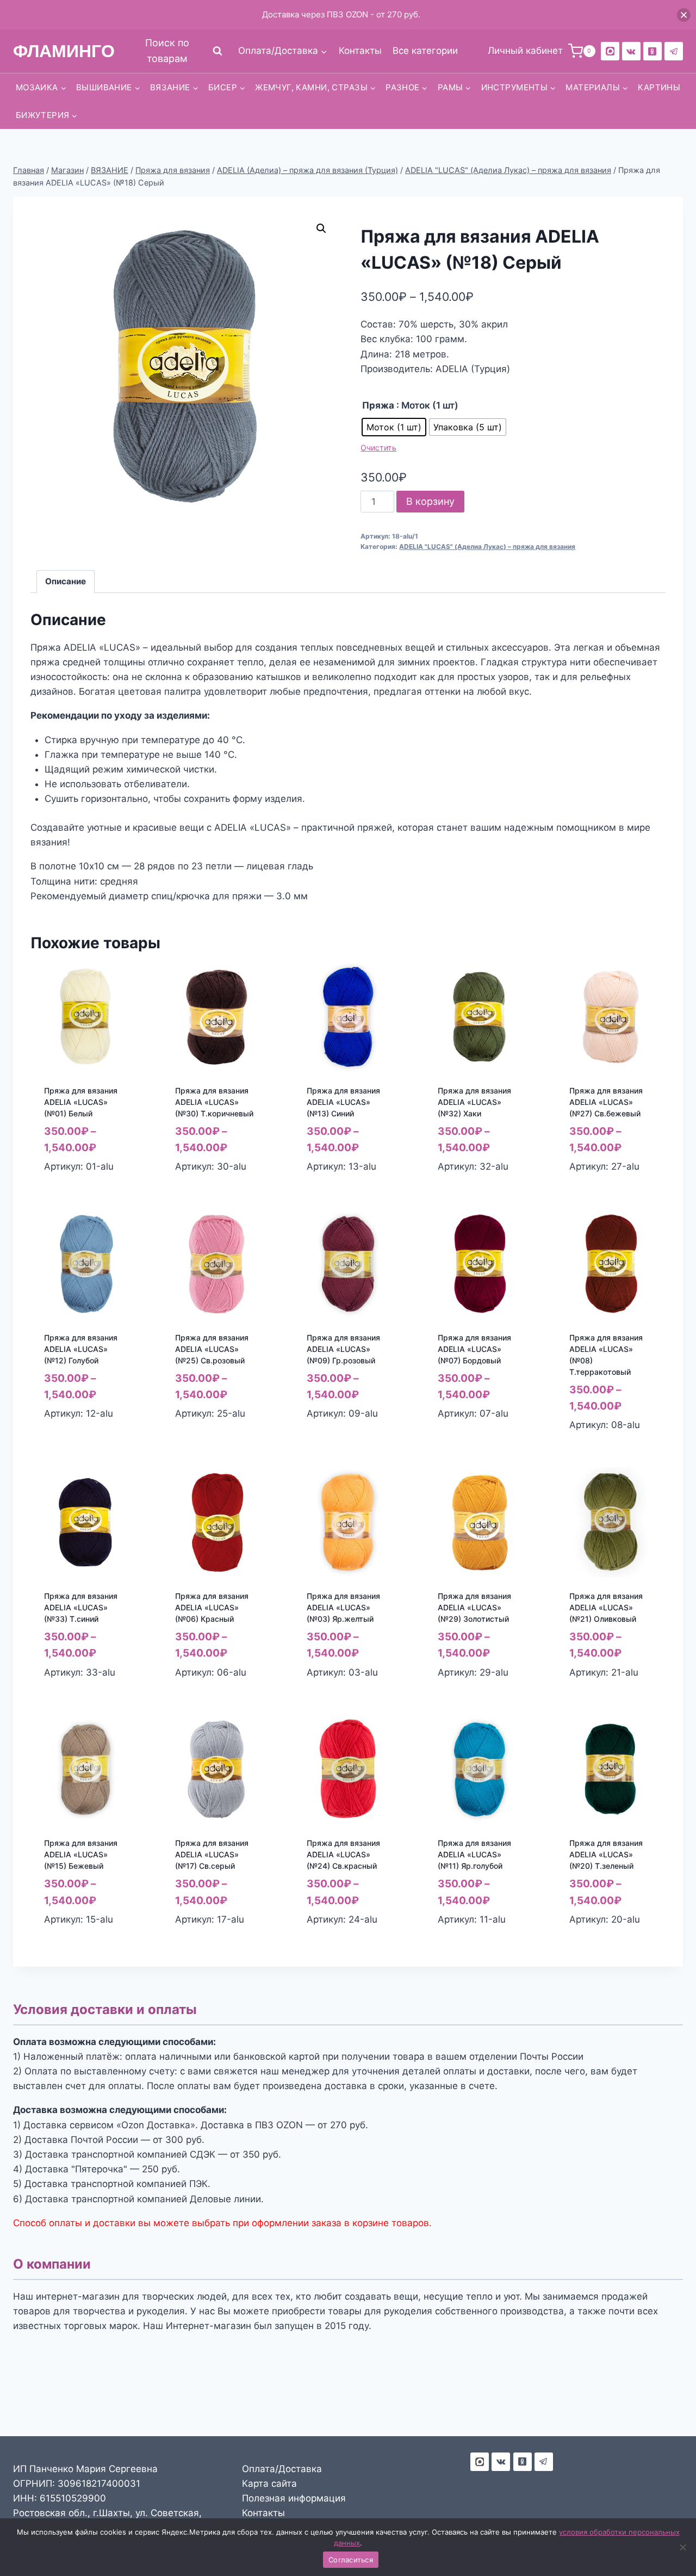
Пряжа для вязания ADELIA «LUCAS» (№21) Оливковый (606, 1607)
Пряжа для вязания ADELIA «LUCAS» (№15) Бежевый (81, 1854)
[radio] (394, 427)
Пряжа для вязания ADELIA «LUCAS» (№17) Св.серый (212, 1854)
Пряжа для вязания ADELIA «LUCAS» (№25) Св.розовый (212, 1349)
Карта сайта (269, 2484)
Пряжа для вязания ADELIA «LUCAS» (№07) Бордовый (474, 1349)
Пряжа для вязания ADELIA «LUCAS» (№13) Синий (343, 1102)
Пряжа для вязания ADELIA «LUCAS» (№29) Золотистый (474, 1607)
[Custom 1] (652, 51)
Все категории (425, 51)
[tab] (66, 582)
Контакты (360, 51)
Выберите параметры (70, 1437)
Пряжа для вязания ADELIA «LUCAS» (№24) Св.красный (343, 1854)
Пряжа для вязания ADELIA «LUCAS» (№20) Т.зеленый (606, 1854)
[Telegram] (674, 51)
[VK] (631, 51)
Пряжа (378, 405)
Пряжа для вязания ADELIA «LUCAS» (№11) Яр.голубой (474, 1854)
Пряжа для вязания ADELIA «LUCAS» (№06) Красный (212, 1607)
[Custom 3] (480, 2462)
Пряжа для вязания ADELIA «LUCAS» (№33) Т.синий (81, 1607)
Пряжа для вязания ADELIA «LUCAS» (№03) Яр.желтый (343, 1607)
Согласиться (351, 2560)
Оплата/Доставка (282, 2469)
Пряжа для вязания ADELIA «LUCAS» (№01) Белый (81, 1102)
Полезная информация (294, 2498)
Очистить (378, 447)
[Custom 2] (610, 51)
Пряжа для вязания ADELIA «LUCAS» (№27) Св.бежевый (606, 1102)
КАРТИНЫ (659, 87)
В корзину (430, 501)
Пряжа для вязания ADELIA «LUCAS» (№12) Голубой (81, 1349)
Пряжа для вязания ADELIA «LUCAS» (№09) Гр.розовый (343, 1349)
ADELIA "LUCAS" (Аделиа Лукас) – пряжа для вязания (487, 546)
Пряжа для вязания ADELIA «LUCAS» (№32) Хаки (474, 1102)
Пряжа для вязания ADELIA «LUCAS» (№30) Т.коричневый (214, 1102)
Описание (66, 581)
